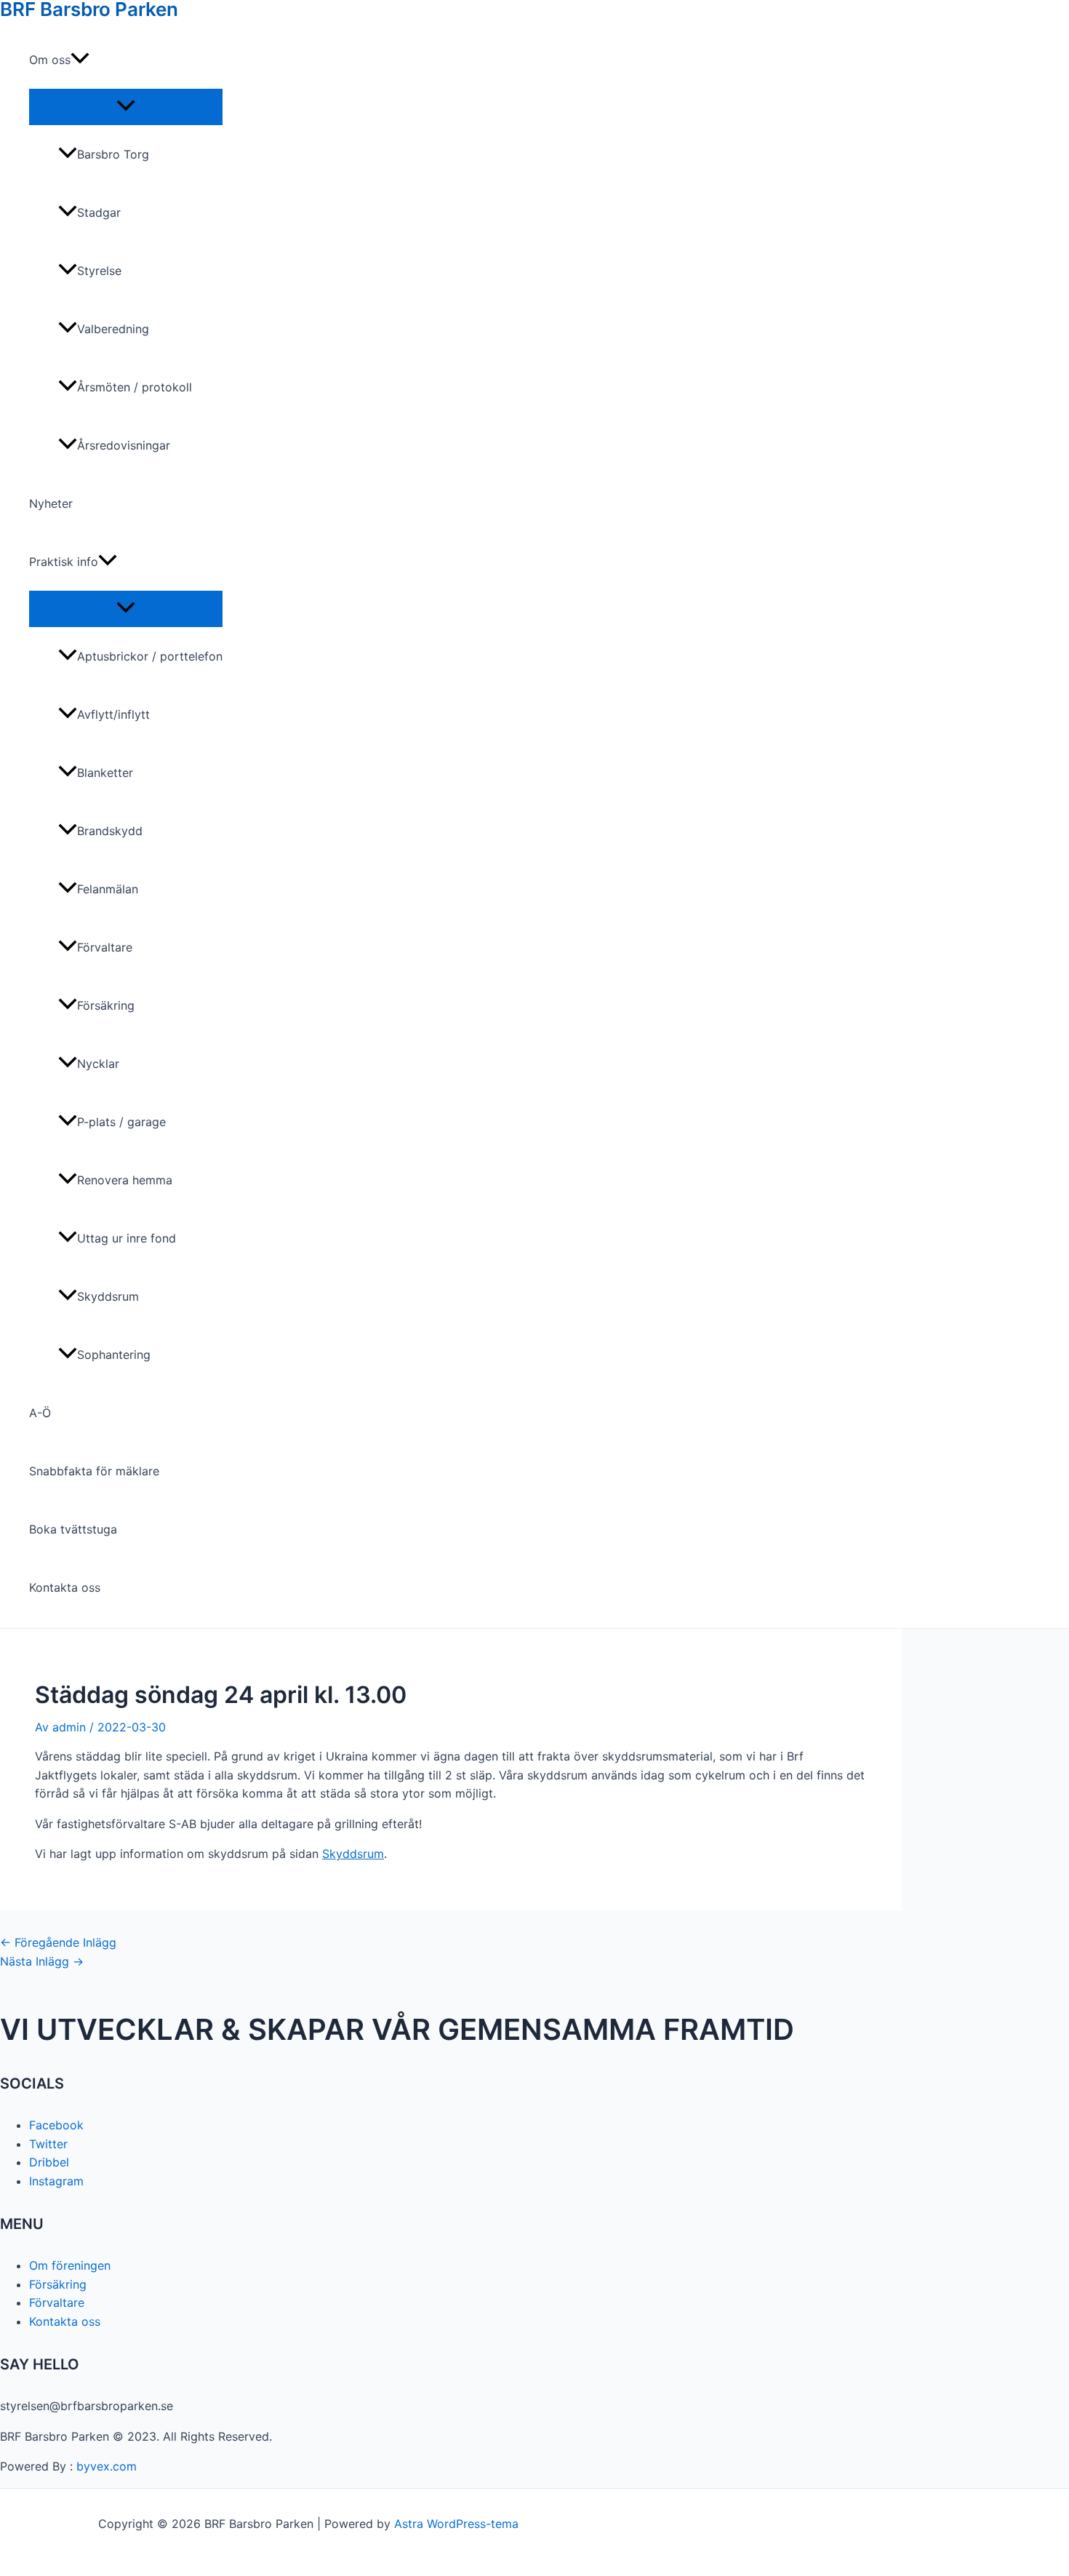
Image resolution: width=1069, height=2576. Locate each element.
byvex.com (107, 2466)
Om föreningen (70, 2265)
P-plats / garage (121, 1122)
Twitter (48, 2144)
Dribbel (49, 2162)
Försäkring (106, 1005)
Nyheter (51, 503)
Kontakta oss (65, 1587)
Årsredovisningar (124, 445)
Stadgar (99, 212)
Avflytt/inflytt (113, 714)
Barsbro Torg (113, 154)
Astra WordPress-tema (456, 2524)
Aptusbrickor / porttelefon (150, 656)
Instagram (56, 2181)
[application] (80, 60)
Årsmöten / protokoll (135, 387)
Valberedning (113, 329)
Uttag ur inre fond (127, 1238)
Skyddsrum (108, 1296)
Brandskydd (110, 831)
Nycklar (98, 1064)
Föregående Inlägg (58, 1942)
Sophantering (114, 1355)
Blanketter (105, 773)
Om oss (50, 60)
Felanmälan (108, 889)
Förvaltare (105, 947)
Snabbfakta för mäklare (94, 1471)
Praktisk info (64, 562)
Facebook (56, 2125)
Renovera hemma (125, 1180)
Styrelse (99, 271)
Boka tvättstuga (73, 1529)
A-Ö (40, 1413)
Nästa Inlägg (42, 1961)
